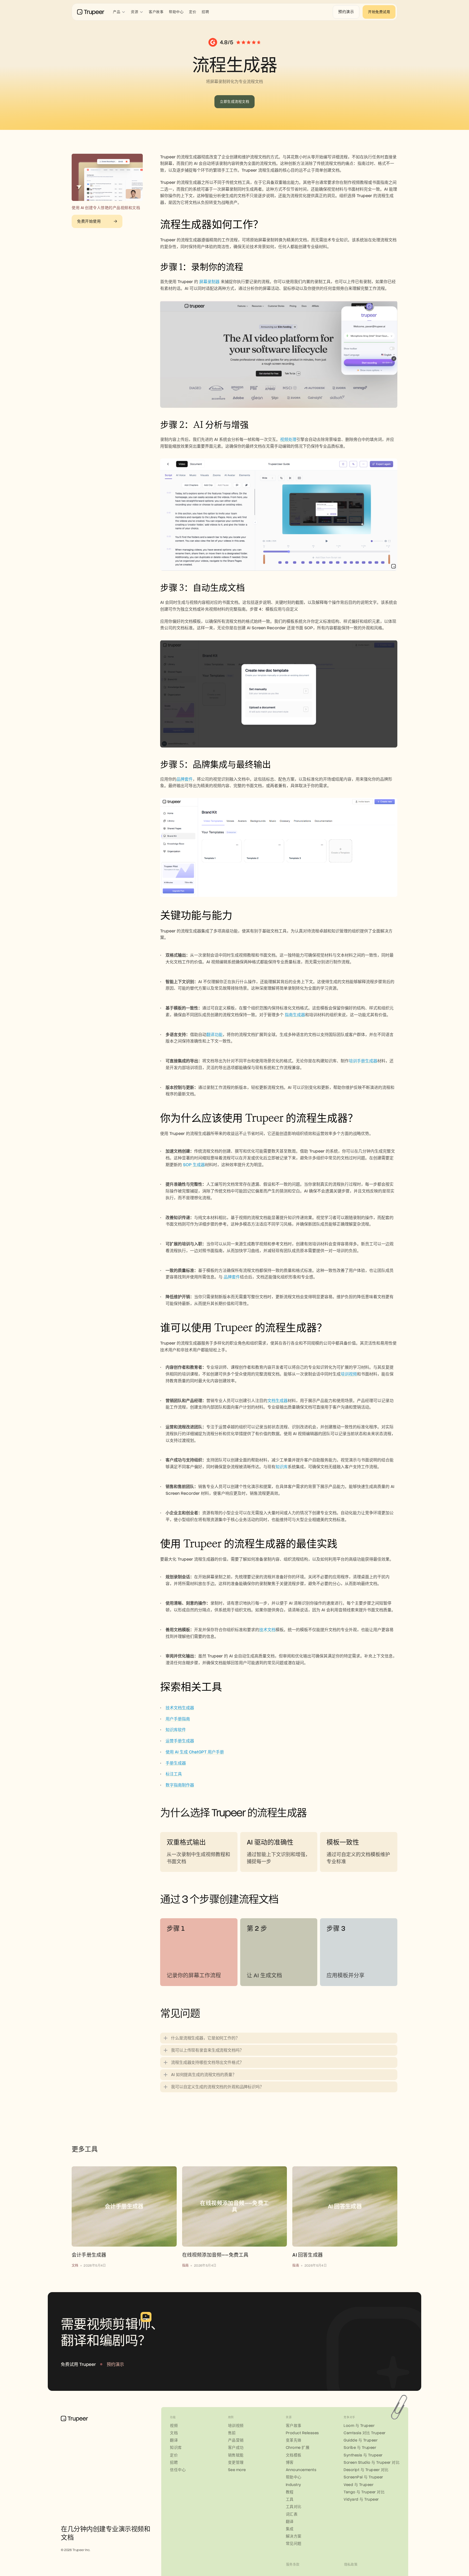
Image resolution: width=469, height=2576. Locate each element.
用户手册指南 (178, 1719)
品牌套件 (185, 779)
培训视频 (349, 1374)
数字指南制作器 (180, 1785)
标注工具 (174, 1774)
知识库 (282, 1467)
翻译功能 (214, 1035)
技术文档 (267, 1630)
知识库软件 (176, 1730)
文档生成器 (278, 1401)
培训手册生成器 (363, 1061)
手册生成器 (176, 1763)
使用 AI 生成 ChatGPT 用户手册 (195, 1752)
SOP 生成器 (194, 1165)
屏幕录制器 (209, 282)
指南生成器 (295, 1015)
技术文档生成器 (180, 1708)
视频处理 (288, 440)
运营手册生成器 (180, 1741)
